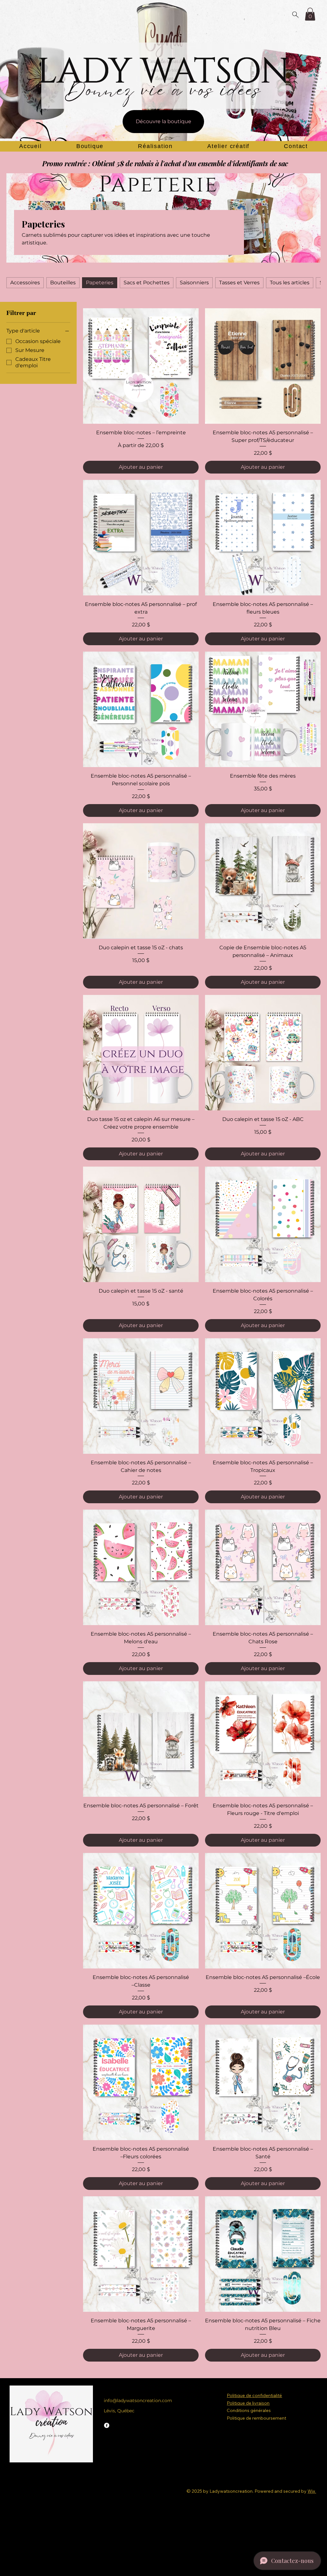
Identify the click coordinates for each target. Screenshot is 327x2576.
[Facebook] (107, 2425)
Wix (311, 2491)
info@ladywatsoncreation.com (138, 2401)
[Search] (295, 14)
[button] (310, 14)
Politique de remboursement (256, 2418)
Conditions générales (249, 2410)
